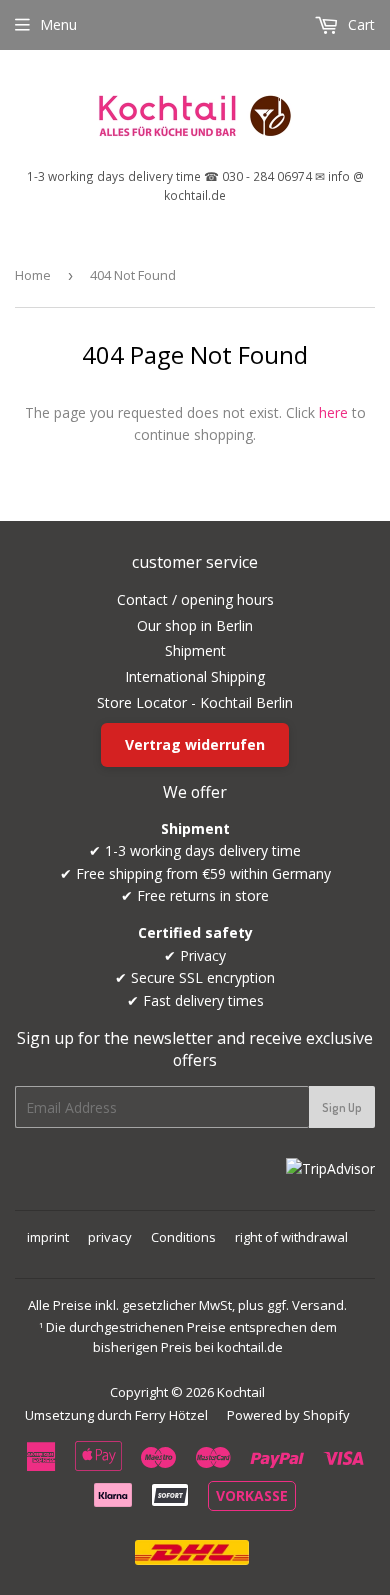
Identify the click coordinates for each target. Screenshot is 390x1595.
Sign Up (342, 1107)
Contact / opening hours (195, 599)
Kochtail (241, 1392)
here (333, 412)
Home (33, 275)
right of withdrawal (291, 1237)
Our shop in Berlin (195, 625)
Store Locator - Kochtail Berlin (195, 702)
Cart (359, 24)
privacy (110, 1237)
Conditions (183, 1237)
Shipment (195, 650)
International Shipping (195, 676)
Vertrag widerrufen (195, 744)
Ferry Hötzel (171, 1415)
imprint (48, 1237)
